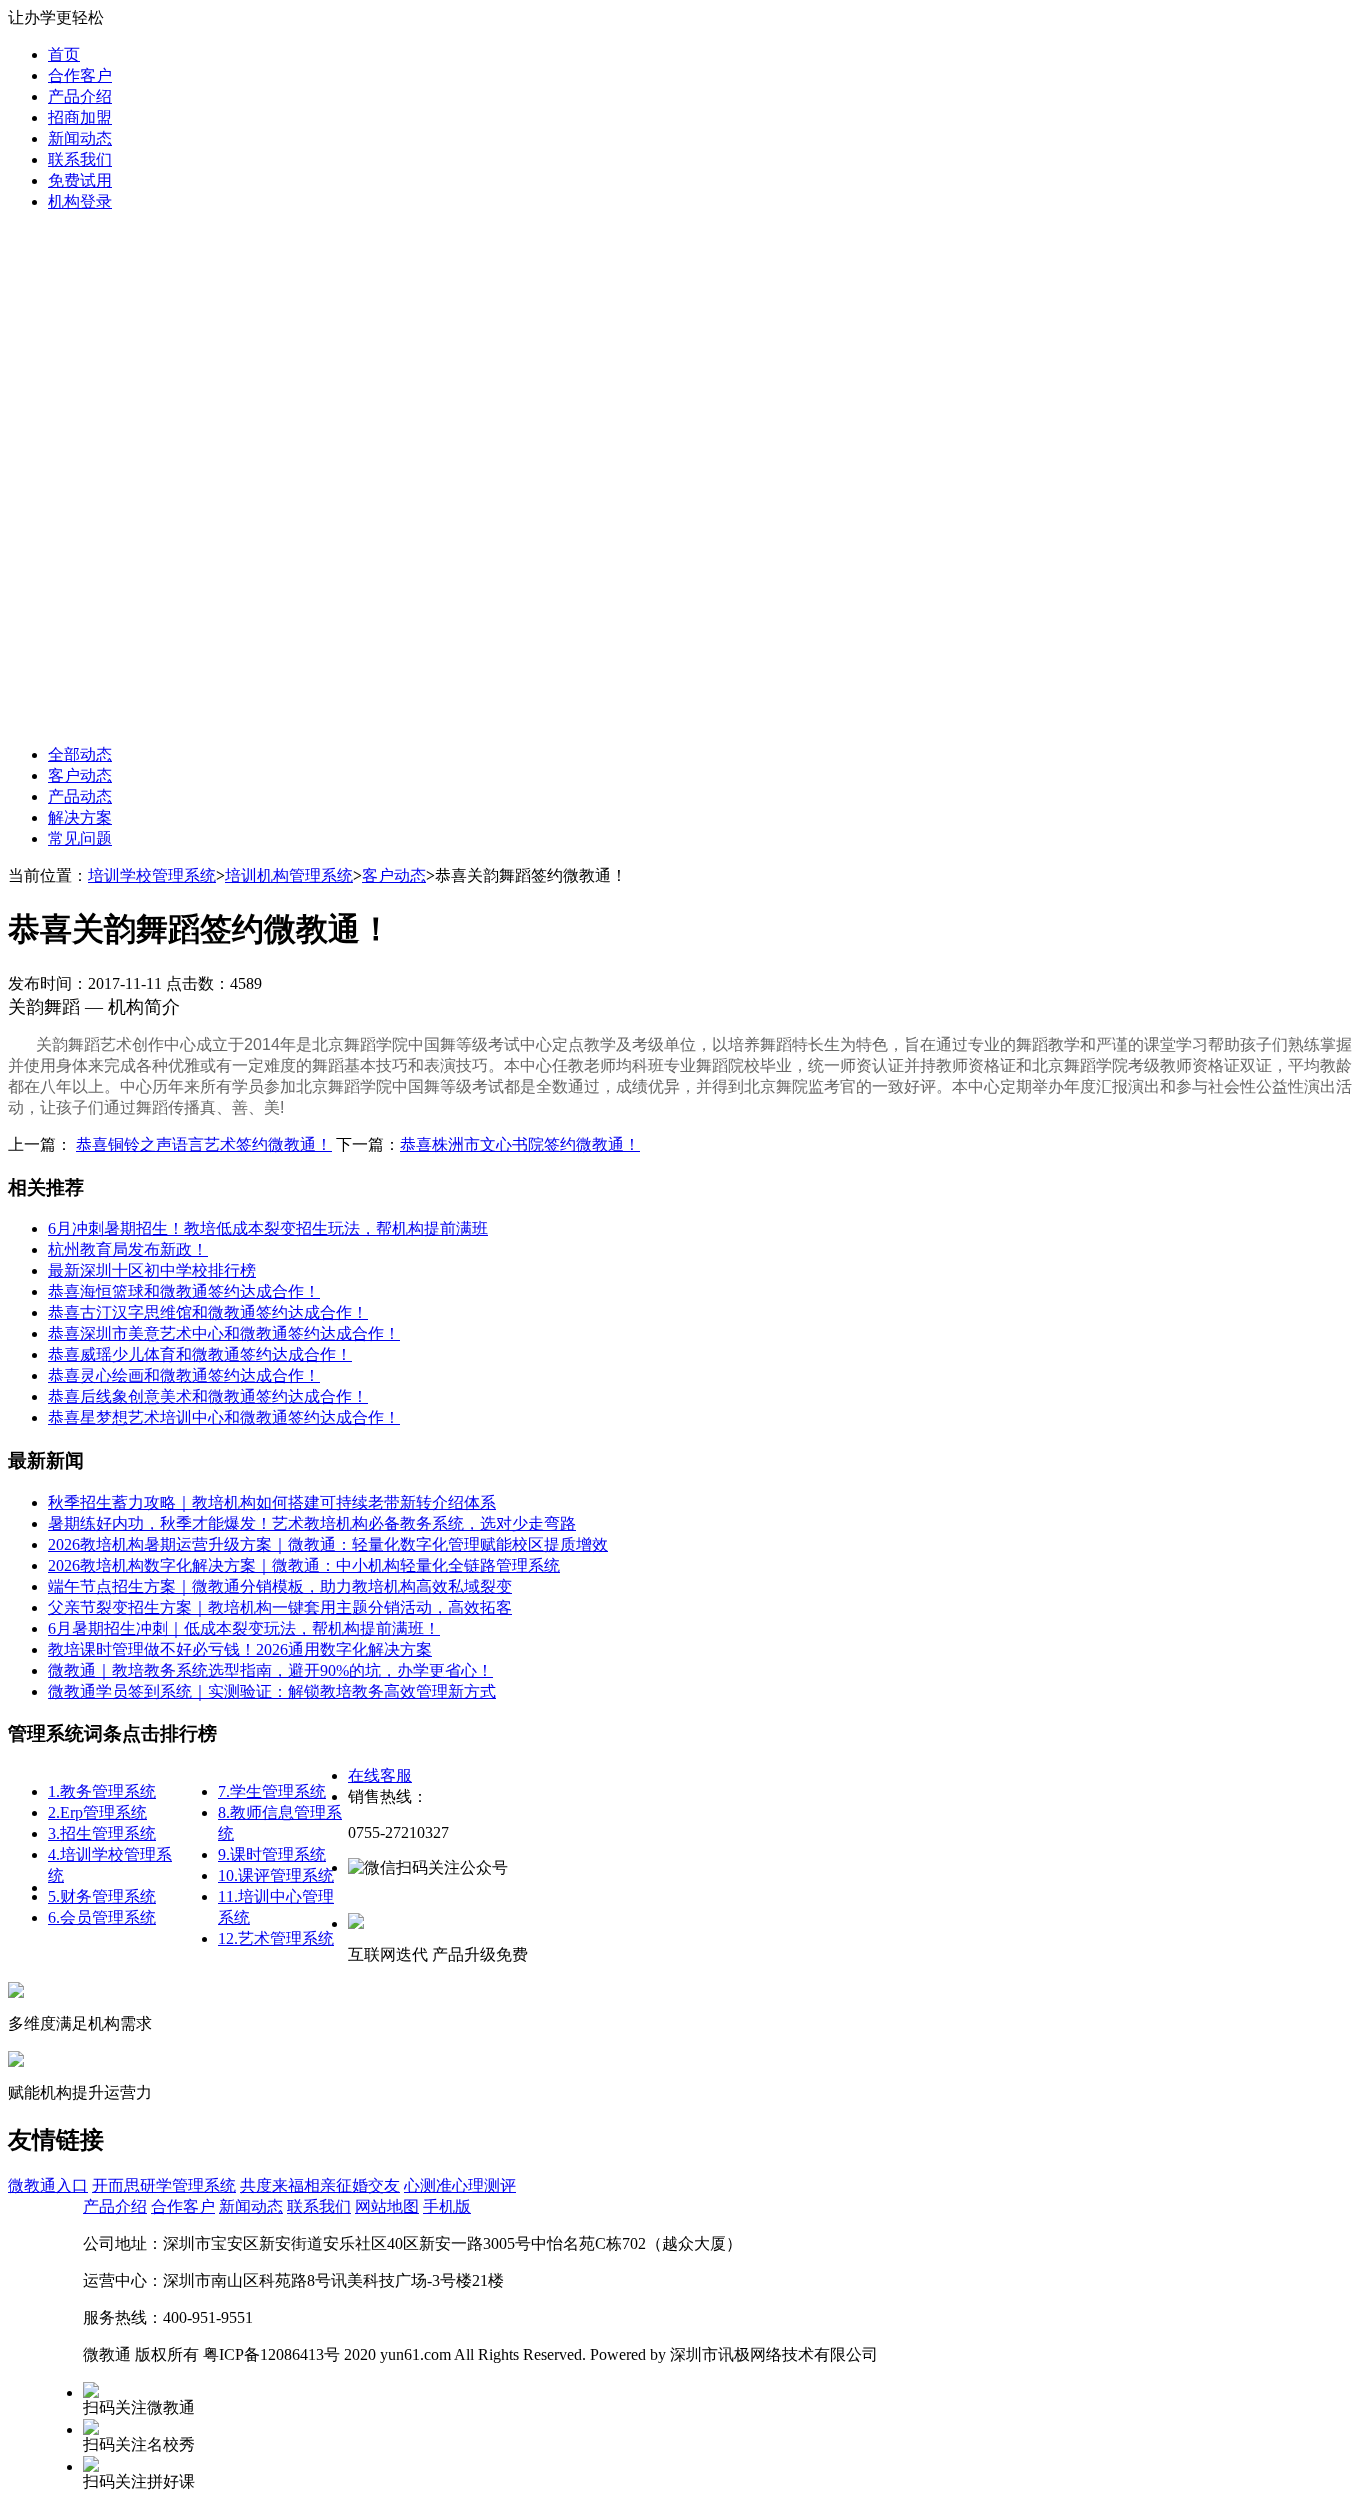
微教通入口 (48, 2185)
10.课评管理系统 (276, 1875)
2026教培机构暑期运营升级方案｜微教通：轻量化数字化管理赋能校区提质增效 (328, 1544)
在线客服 (380, 1775)
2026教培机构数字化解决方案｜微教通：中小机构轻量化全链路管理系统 (304, 1565)
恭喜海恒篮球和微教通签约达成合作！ (184, 1291)
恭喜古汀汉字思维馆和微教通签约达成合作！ (208, 1312)
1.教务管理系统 (102, 1791)
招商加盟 (80, 117)
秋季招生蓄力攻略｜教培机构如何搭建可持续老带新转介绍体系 (272, 1502)
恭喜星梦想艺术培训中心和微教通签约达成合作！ (224, 1417)
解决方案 (80, 817)
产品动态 (80, 796)
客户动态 (80, 775)
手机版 (447, 2206)
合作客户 (80, 75)
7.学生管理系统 (272, 1791)
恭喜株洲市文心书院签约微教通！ (520, 1144)
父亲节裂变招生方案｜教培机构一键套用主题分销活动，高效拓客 (280, 1607)
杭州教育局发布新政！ (128, 1249)
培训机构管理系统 (289, 875)
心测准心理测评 (460, 2185)
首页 (64, 54)
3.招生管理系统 (102, 1833)
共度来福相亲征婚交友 (320, 2185)
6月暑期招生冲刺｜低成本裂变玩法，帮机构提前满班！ (244, 1628)
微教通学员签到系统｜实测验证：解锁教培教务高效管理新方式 (272, 1691)
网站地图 (387, 2206)
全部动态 (80, 754)
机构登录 (80, 201)
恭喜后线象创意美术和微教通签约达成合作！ (208, 1396)
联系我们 (80, 159)
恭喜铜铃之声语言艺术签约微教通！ (204, 1144)
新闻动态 (80, 138)
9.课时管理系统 (272, 1854)
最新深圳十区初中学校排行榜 (152, 1270)
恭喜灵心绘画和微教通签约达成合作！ (184, 1375)
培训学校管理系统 (152, 875)
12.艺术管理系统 (276, 1938)
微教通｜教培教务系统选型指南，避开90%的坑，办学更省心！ (270, 1670)
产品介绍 (80, 96)
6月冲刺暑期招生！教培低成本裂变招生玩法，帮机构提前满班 (268, 1228)
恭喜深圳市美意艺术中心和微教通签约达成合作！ (224, 1333)
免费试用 (80, 180)
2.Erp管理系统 (97, 1812)
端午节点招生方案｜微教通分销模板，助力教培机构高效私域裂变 (280, 1586)
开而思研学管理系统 (164, 2185)
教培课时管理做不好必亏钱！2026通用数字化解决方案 (240, 1649)
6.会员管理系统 (102, 1917)
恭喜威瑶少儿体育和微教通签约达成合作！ (200, 1354)
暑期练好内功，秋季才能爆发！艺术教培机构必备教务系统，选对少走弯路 (312, 1523)
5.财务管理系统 (102, 1896)
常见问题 (80, 838)
